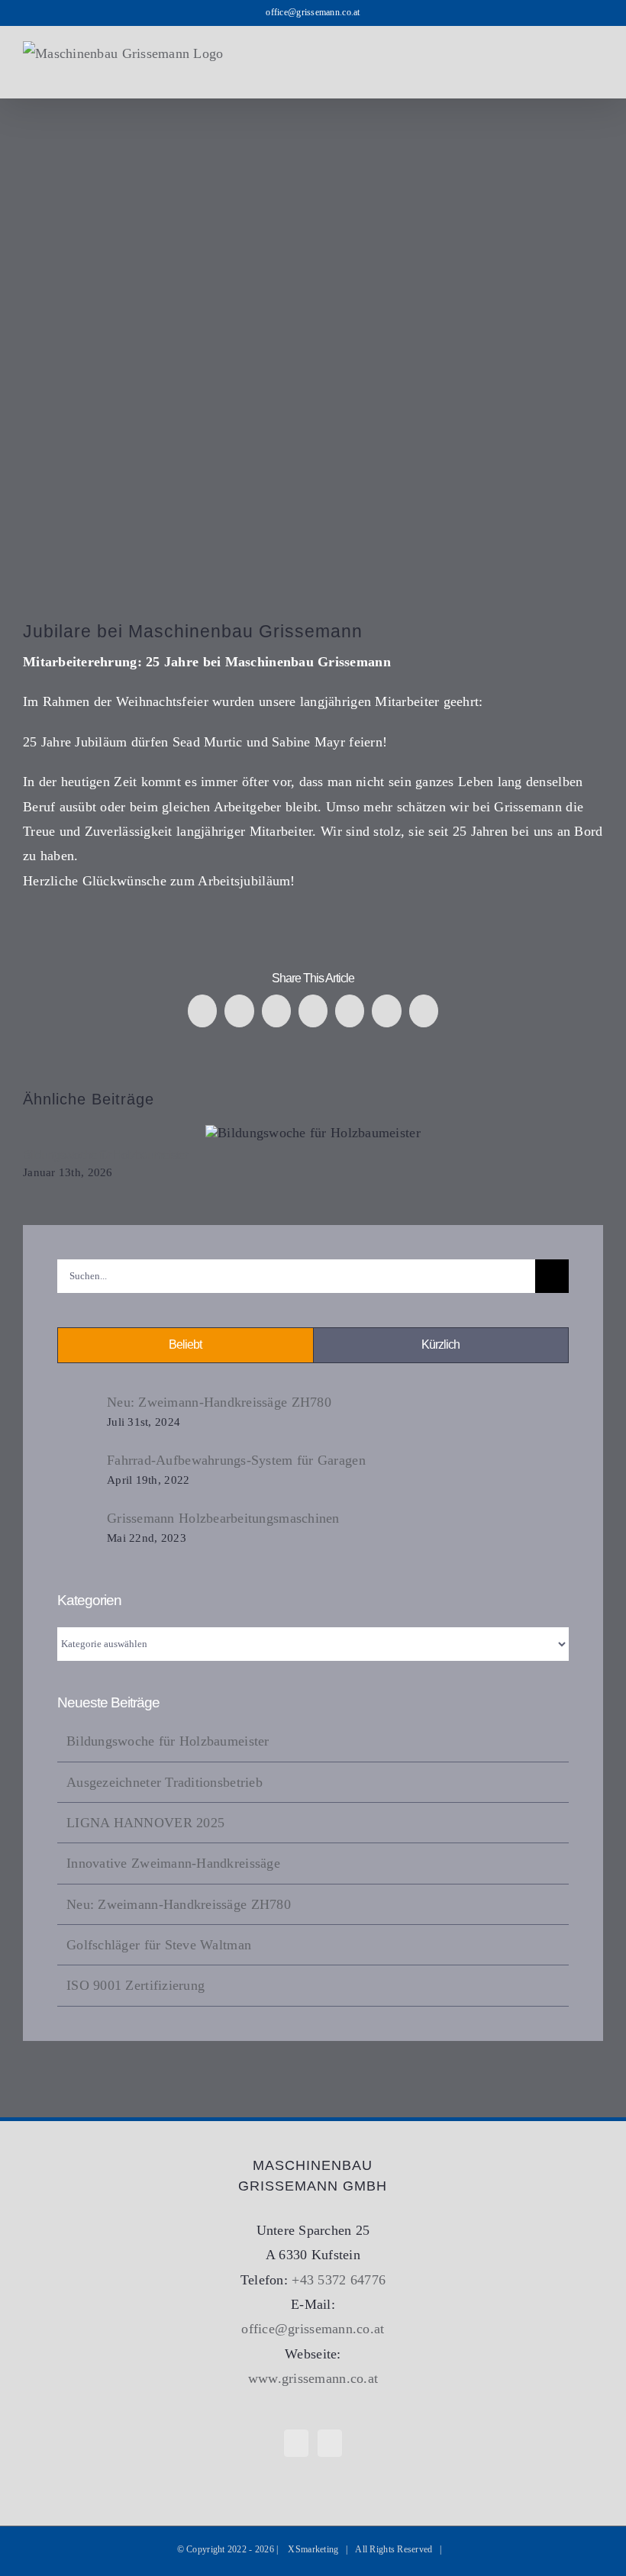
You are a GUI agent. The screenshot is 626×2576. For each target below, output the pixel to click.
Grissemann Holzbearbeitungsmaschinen (223, 1518)
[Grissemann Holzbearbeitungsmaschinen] (77, 1528)
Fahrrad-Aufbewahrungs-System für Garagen (236, 1460)
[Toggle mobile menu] (597, 74)
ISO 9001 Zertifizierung (136, 1985)
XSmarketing (313, 2549)
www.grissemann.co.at (313, 2378)
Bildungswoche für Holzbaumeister (313, 1133)
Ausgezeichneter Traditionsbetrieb (165, 1782)
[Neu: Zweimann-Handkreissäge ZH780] (77, 1414)
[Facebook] (296, 2443)
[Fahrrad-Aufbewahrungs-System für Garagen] (77, 1472)
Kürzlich (440, 1344)
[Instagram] (330, 2443)
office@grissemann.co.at (313, 12)
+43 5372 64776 (339, 2280)
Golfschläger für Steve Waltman (159, 1945)
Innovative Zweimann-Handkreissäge (173, 1863)
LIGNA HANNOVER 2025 (145, 1823)
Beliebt (185, 1344)
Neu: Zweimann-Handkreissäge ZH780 (219, 1402)
